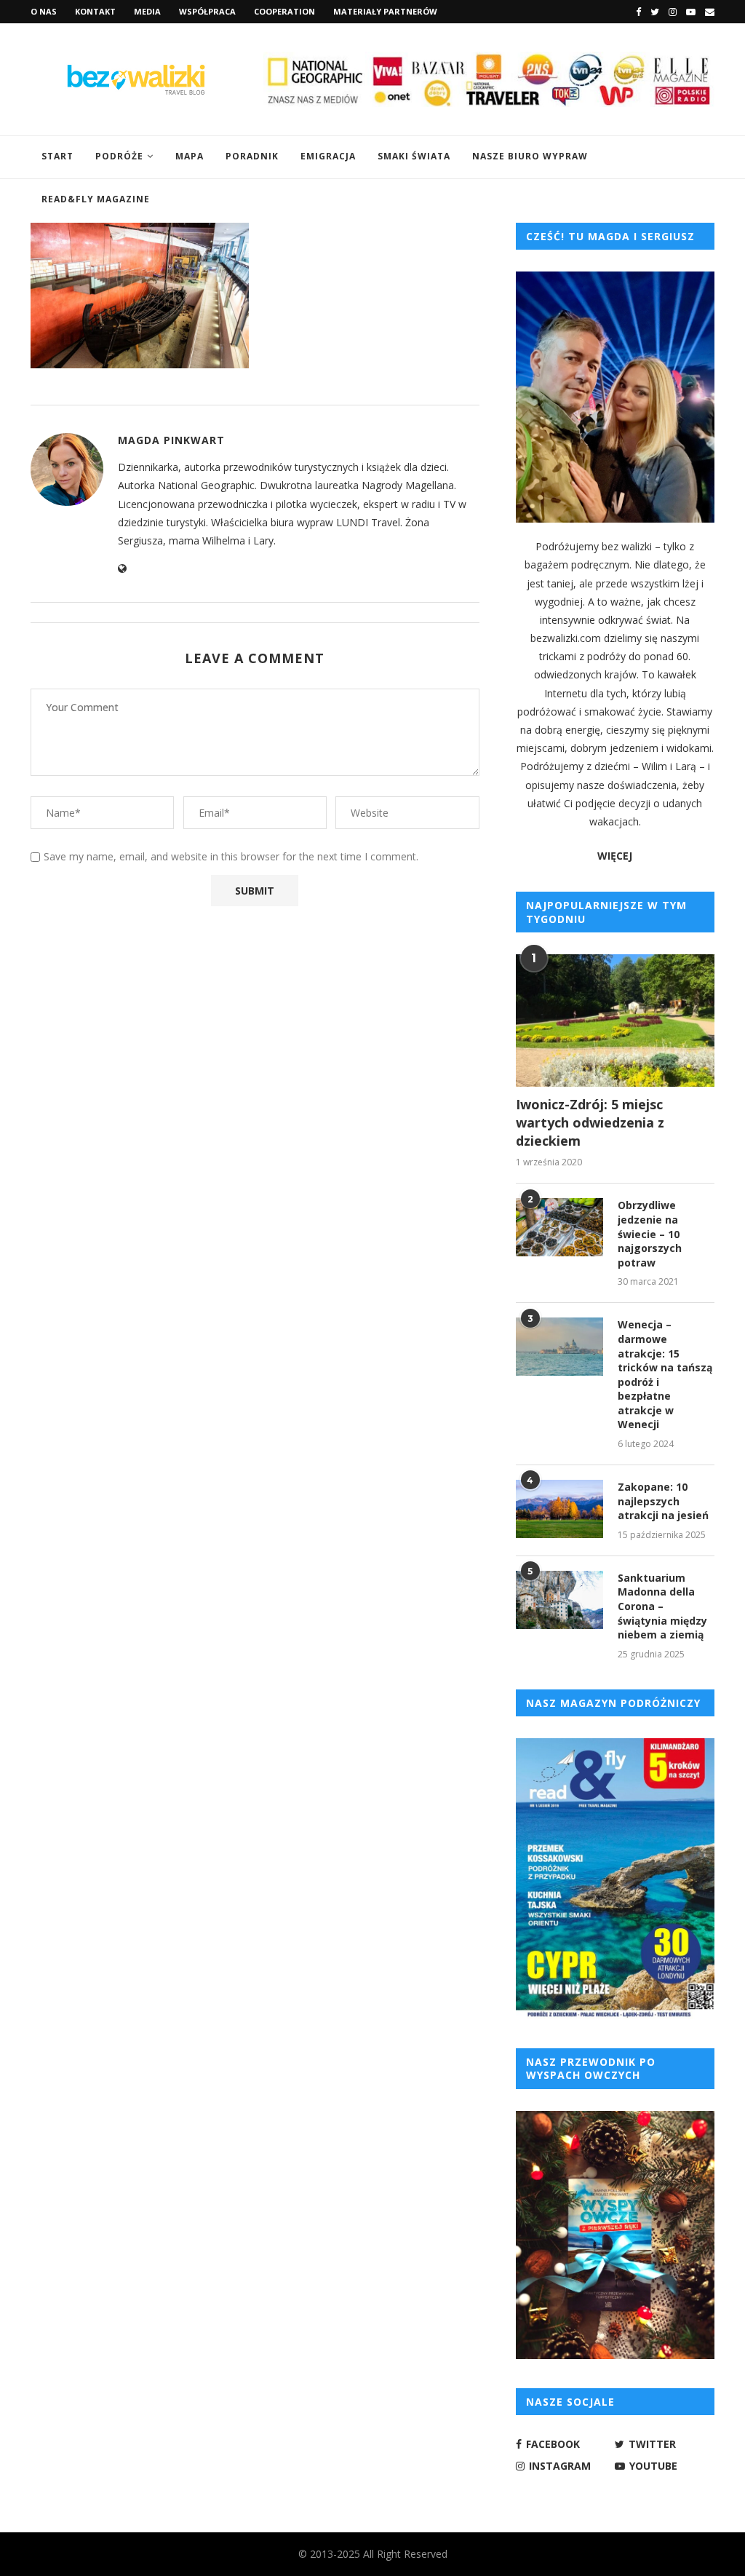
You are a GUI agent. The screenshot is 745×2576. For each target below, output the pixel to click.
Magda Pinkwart (171, 440)
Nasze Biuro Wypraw (530, 156)
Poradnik (252, 156)
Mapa (190, 156)
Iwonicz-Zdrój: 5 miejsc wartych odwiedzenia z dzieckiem (590, 1122)
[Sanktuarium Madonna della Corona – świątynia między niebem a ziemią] (559, 1600)
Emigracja (328, 156)
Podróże (119, 156)
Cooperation (284, 11)
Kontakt (95, 11)
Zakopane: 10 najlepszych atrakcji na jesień (663, 1501)
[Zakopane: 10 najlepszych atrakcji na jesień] (559, 1509)
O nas (44, 11)
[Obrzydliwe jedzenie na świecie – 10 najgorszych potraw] (559, 1227)
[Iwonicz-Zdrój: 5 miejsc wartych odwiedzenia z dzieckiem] (615, 1021)
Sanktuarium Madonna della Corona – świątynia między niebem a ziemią (662, 1606)
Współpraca (207, 11)
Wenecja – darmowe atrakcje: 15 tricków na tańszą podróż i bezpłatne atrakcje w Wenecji (665, 1374)
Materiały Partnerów (385, 11)
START (57, 156)
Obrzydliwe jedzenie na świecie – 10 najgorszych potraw (650, 1233)
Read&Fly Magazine (96, 199)
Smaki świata (414, 156)
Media (147, 11)
